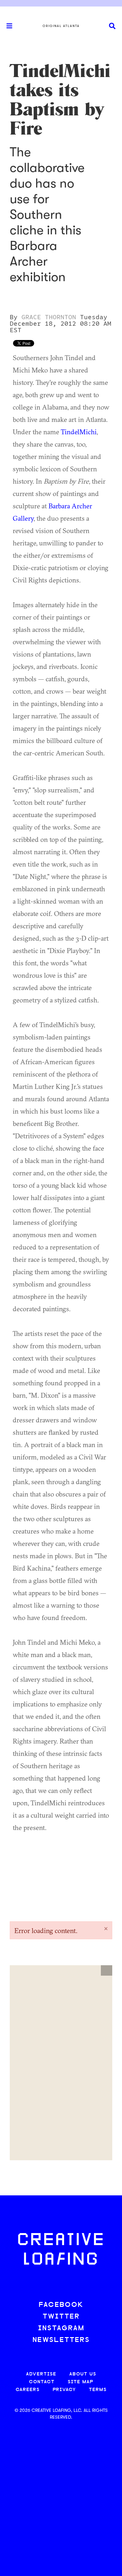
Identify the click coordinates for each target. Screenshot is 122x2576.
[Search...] (112, 26)
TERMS (98, 2390)
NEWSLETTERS (61, 2340)
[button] (107, 1970)
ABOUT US (83, 2374)
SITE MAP (80, 2382)
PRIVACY (64, 2390)
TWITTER (61, 2317)
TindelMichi (79, 432)
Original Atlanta (61, 26)
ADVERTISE (41, 2374)
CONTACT (42, 2382)
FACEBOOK (61, 2305)
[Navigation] (7, 26)
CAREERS (28, 2390)
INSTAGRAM (61, 2328)
